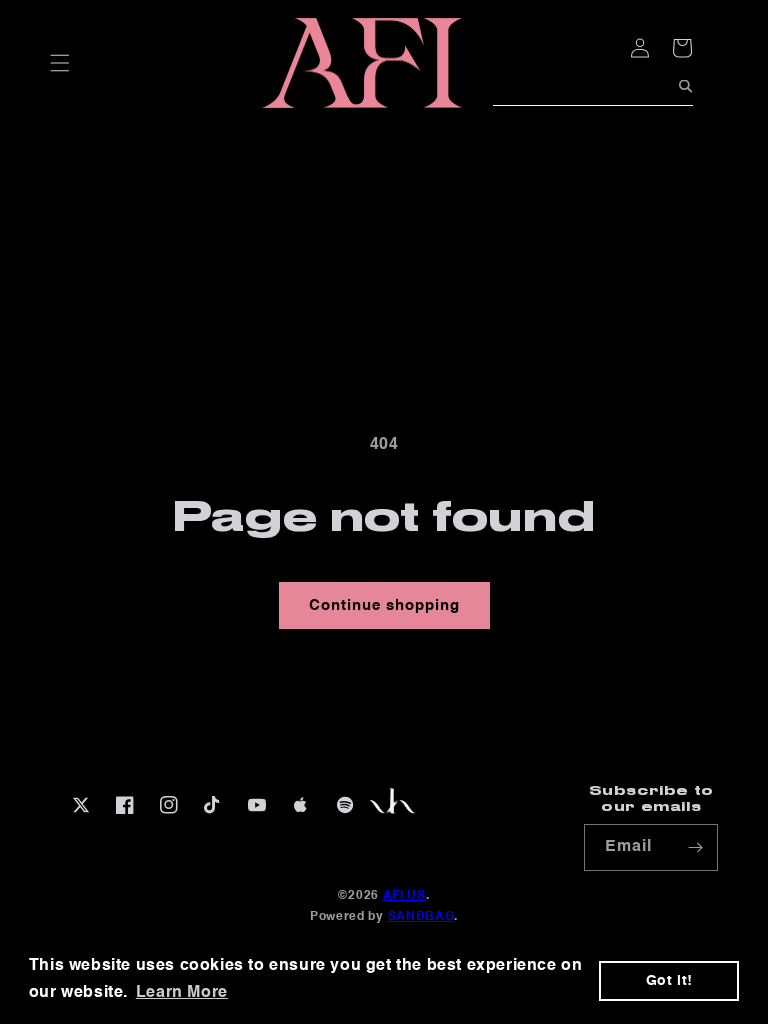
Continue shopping (384, 605)
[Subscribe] (695, 847)
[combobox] (593, 92)
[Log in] (596, 57)
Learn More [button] (182, 993)
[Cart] (652, 48)
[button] (60, 63)
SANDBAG (421, 917)
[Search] (685, 86)
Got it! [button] (669, 981)
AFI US (404, 896)
